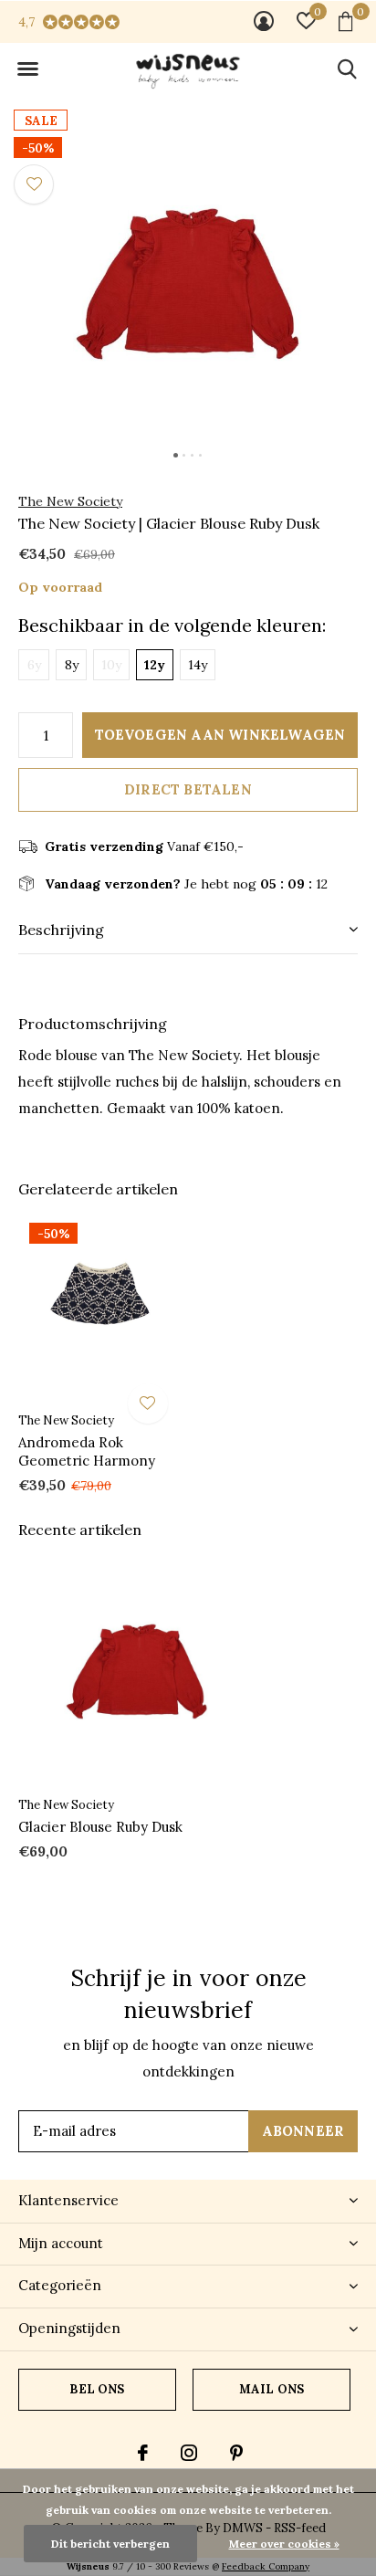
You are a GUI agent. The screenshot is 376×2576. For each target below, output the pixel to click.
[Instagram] (189, 2453)
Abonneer (303, 2131)
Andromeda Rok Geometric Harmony (87, 1452)
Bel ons (97, 2389)
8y (72, 665)
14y (198, 665)
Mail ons (272, 2389)
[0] (345, 21)
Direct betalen (188, 789)
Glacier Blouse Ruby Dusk (100, 1827)
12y (155, 665)
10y (111, 665)
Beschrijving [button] (61, 930)
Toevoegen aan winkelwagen (220, 735)
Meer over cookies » (284, 2544)
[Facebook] (143, 2453)
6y (34, 665)
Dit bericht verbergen (110, 2544)
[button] (27, 69)
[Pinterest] (236, 2453)
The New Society (70, 501)
